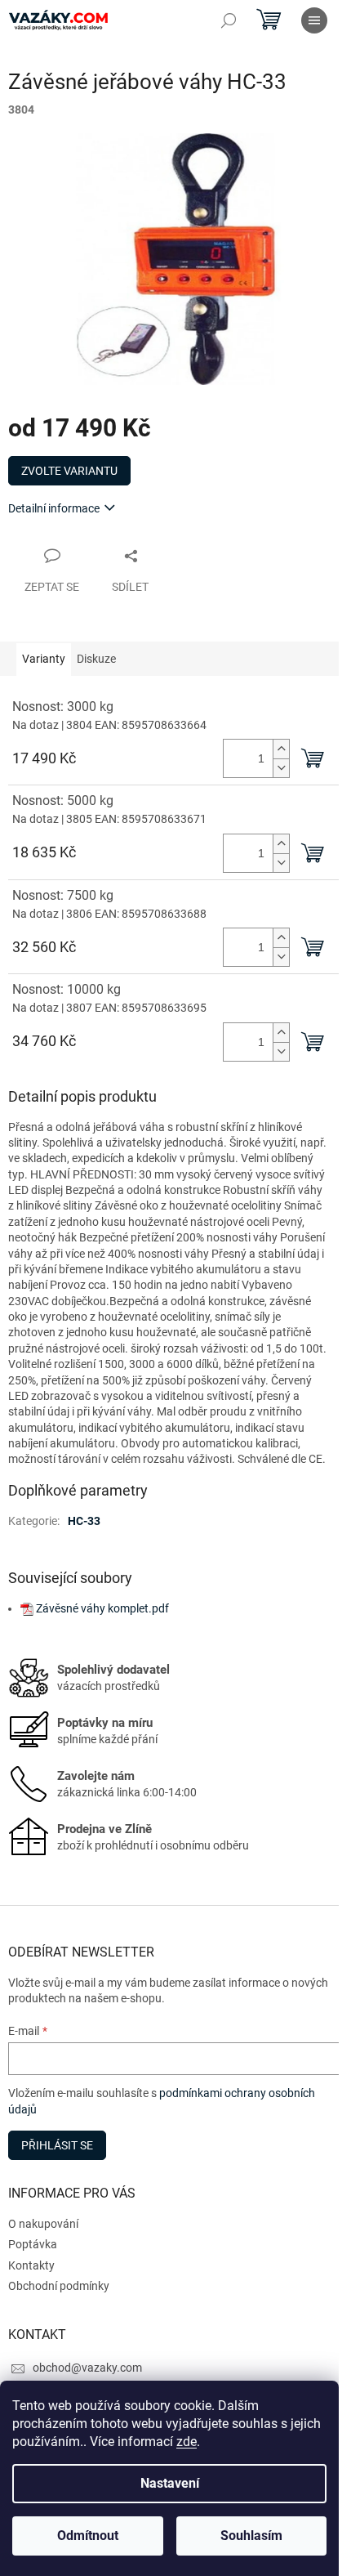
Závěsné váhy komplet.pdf (102, 1608)
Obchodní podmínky (59, 2286)
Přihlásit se (57, 2145)
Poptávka (33, 2244)
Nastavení (170, 2483)
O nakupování (43, 2224)
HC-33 (84, 1521)
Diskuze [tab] (96, 659)
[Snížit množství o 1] (281, 768)
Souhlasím (251, 2536)
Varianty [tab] (44, 659)
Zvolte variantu (69, 471)
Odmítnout (88, 2536)
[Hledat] (229, 20)
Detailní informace (54, 508)
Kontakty (31, 2265)
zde (187, 2442)
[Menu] (314, 20)
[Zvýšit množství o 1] (281, 749)
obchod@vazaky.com (87, 2368)
